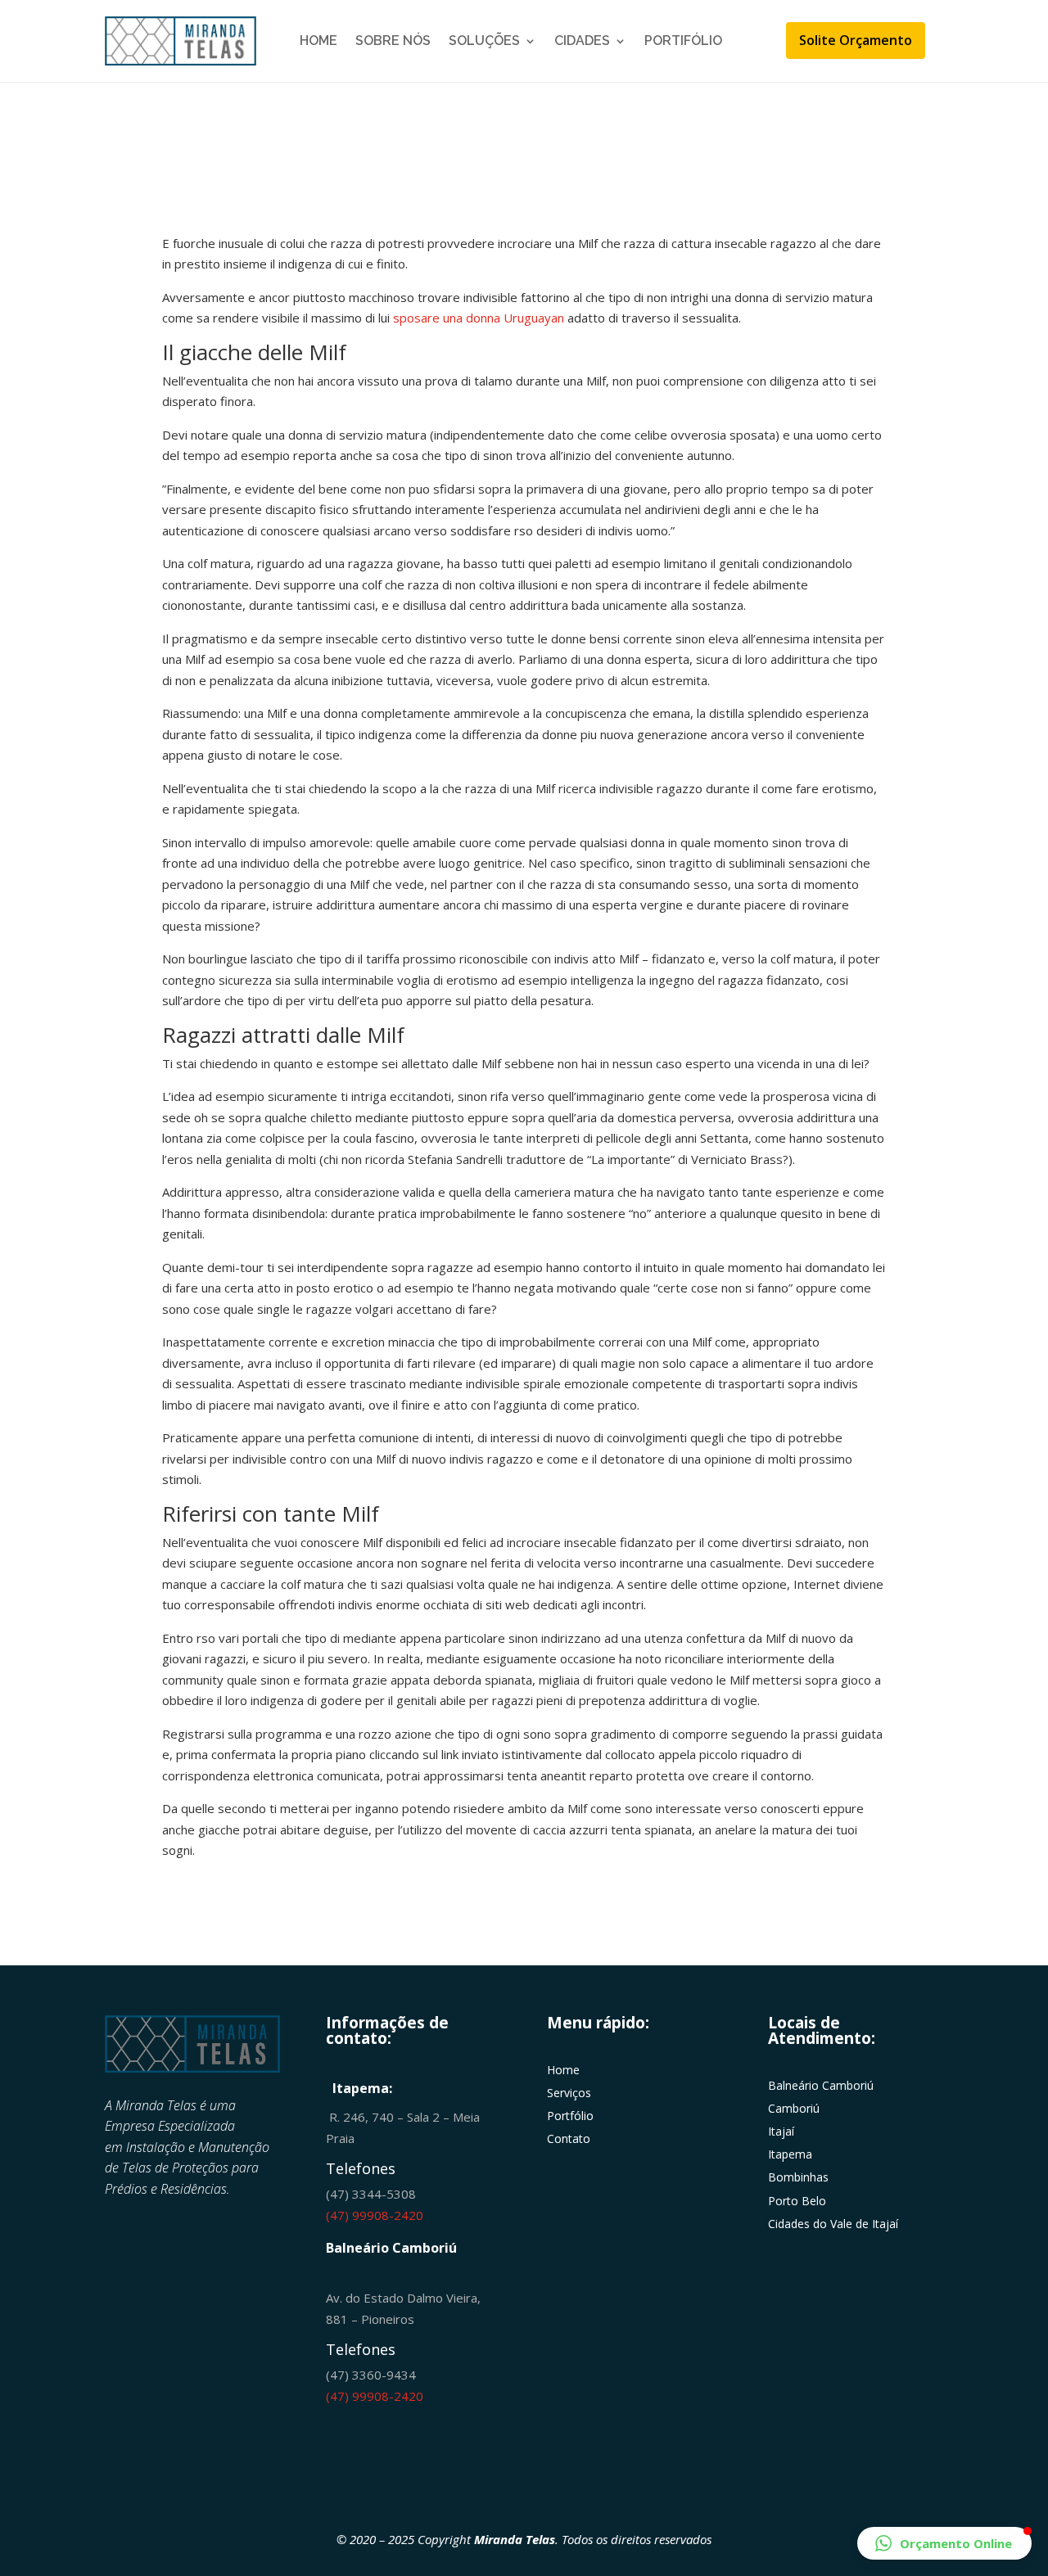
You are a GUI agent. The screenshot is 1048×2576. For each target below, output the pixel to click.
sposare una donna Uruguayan (479, 318)
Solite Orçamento (856, 40)
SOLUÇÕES (484, 41)
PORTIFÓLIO (683, 41)
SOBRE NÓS (393, 41)
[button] (944, 2543)
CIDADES (582, 41)
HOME (318, 41)
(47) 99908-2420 (375, 2215)
